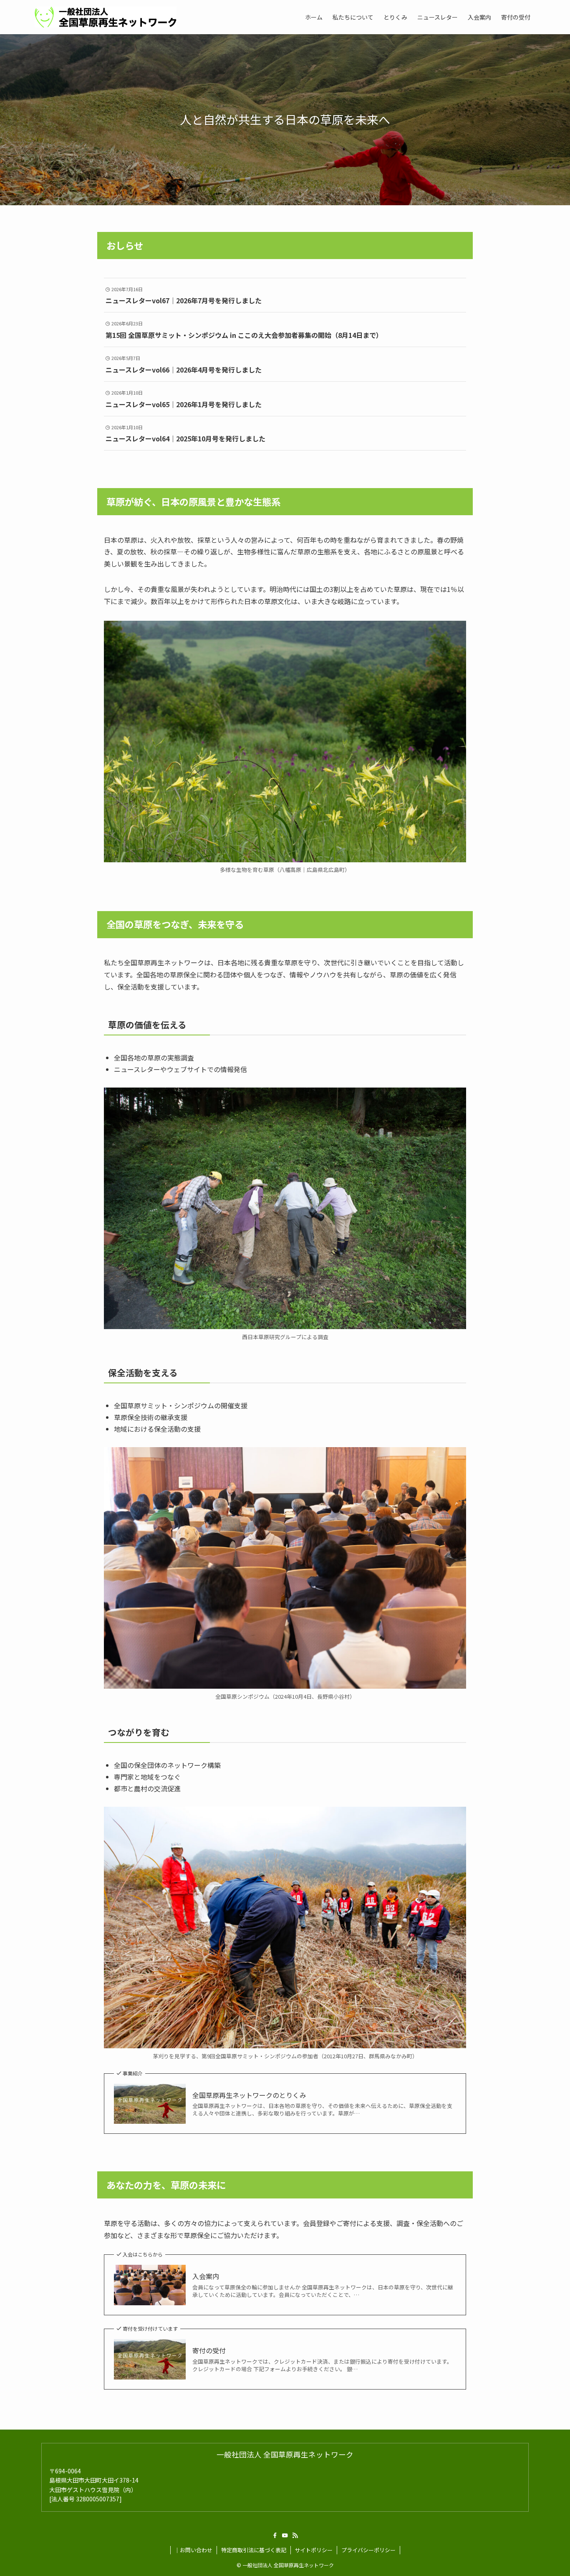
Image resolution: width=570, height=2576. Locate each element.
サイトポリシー (314, 2550)
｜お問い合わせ (193, 2550)
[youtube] (285, 2536)
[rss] (295, 2536)
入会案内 (206, 2276)
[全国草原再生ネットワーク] (106, 17)
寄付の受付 (209, 2350)
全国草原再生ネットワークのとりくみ (249, 2095)
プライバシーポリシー (368, 2550)
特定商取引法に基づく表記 (254, 2550)
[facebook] (275, 2536)
